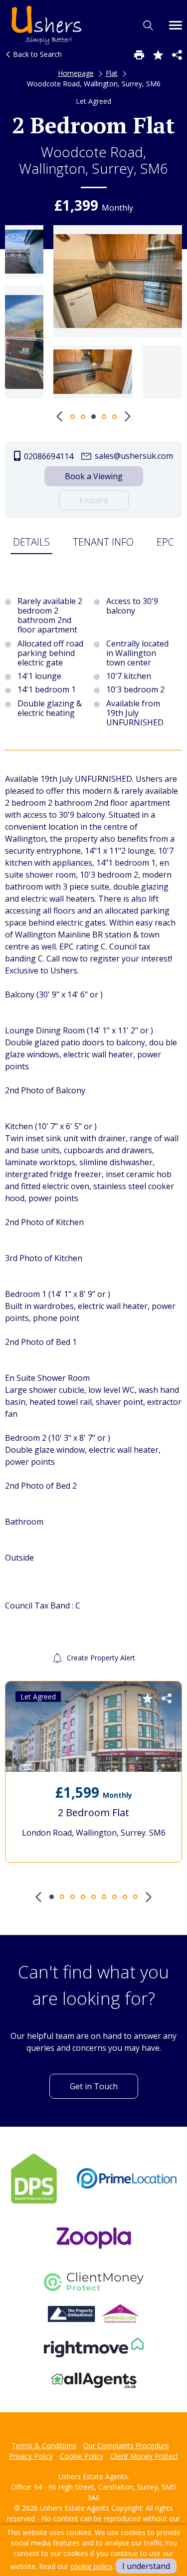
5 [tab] (114, 417)
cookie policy (91, 2566)
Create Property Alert (100, 1658)
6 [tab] (104, 1897)
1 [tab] (73, 417)
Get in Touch (94, 2086)
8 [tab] (125, 1897)
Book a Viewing (94, 476)
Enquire (94, 500)
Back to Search (36, 54)
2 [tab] (83, 417)
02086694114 (48, 456)
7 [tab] (114, 1897)
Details (31, 542)
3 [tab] (93, 417)
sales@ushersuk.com (133, 456)
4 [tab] (104, 417)
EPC (165, 542)
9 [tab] (135, 1897)
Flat (112, 73)
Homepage (76, 73)
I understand (146, 2566)
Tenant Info (103, 542)
